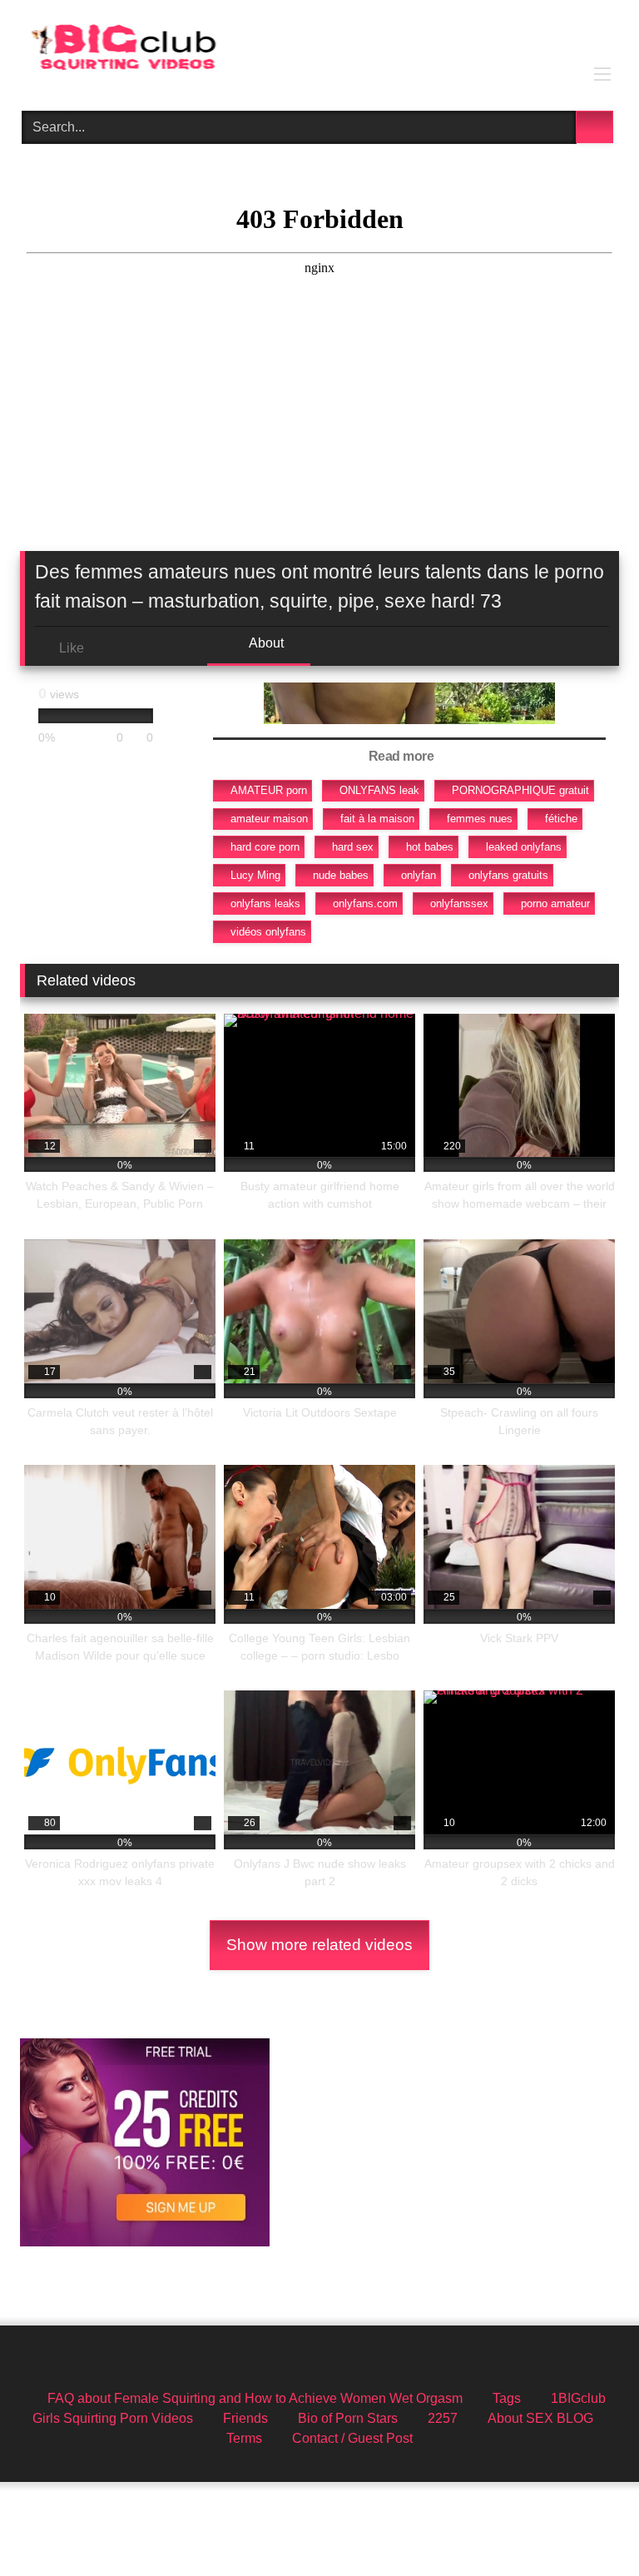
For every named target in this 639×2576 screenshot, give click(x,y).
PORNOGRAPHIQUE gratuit (520, 790)
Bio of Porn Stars (348, 2418)
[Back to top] (589, 2526)
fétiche (561, 819)
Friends (245, 2418)
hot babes (430, 847)
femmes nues (480, 819)
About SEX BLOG (540, 2418)
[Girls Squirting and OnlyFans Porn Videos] (319, 50)
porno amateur (555, 903)
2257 (443, 2418)
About (265, 643)
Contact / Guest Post (352, 2438)
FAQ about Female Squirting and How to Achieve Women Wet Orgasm (255, 2398)
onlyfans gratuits (508, 875)
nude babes (341, 875)
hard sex (353, 847)
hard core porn (265, 847)
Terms (244, 2438)
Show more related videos (319, 1945)
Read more (403, 756)
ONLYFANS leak (379, 790)
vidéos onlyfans (268, 932)
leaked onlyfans (524, 847)
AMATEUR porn (269, 790)
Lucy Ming (255, 875)
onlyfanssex (459, 903)
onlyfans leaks (265, 903)
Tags (507, 2398)
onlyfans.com (365, 903)
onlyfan (419, 875)
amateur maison (269, 819)
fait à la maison (377, 819)
